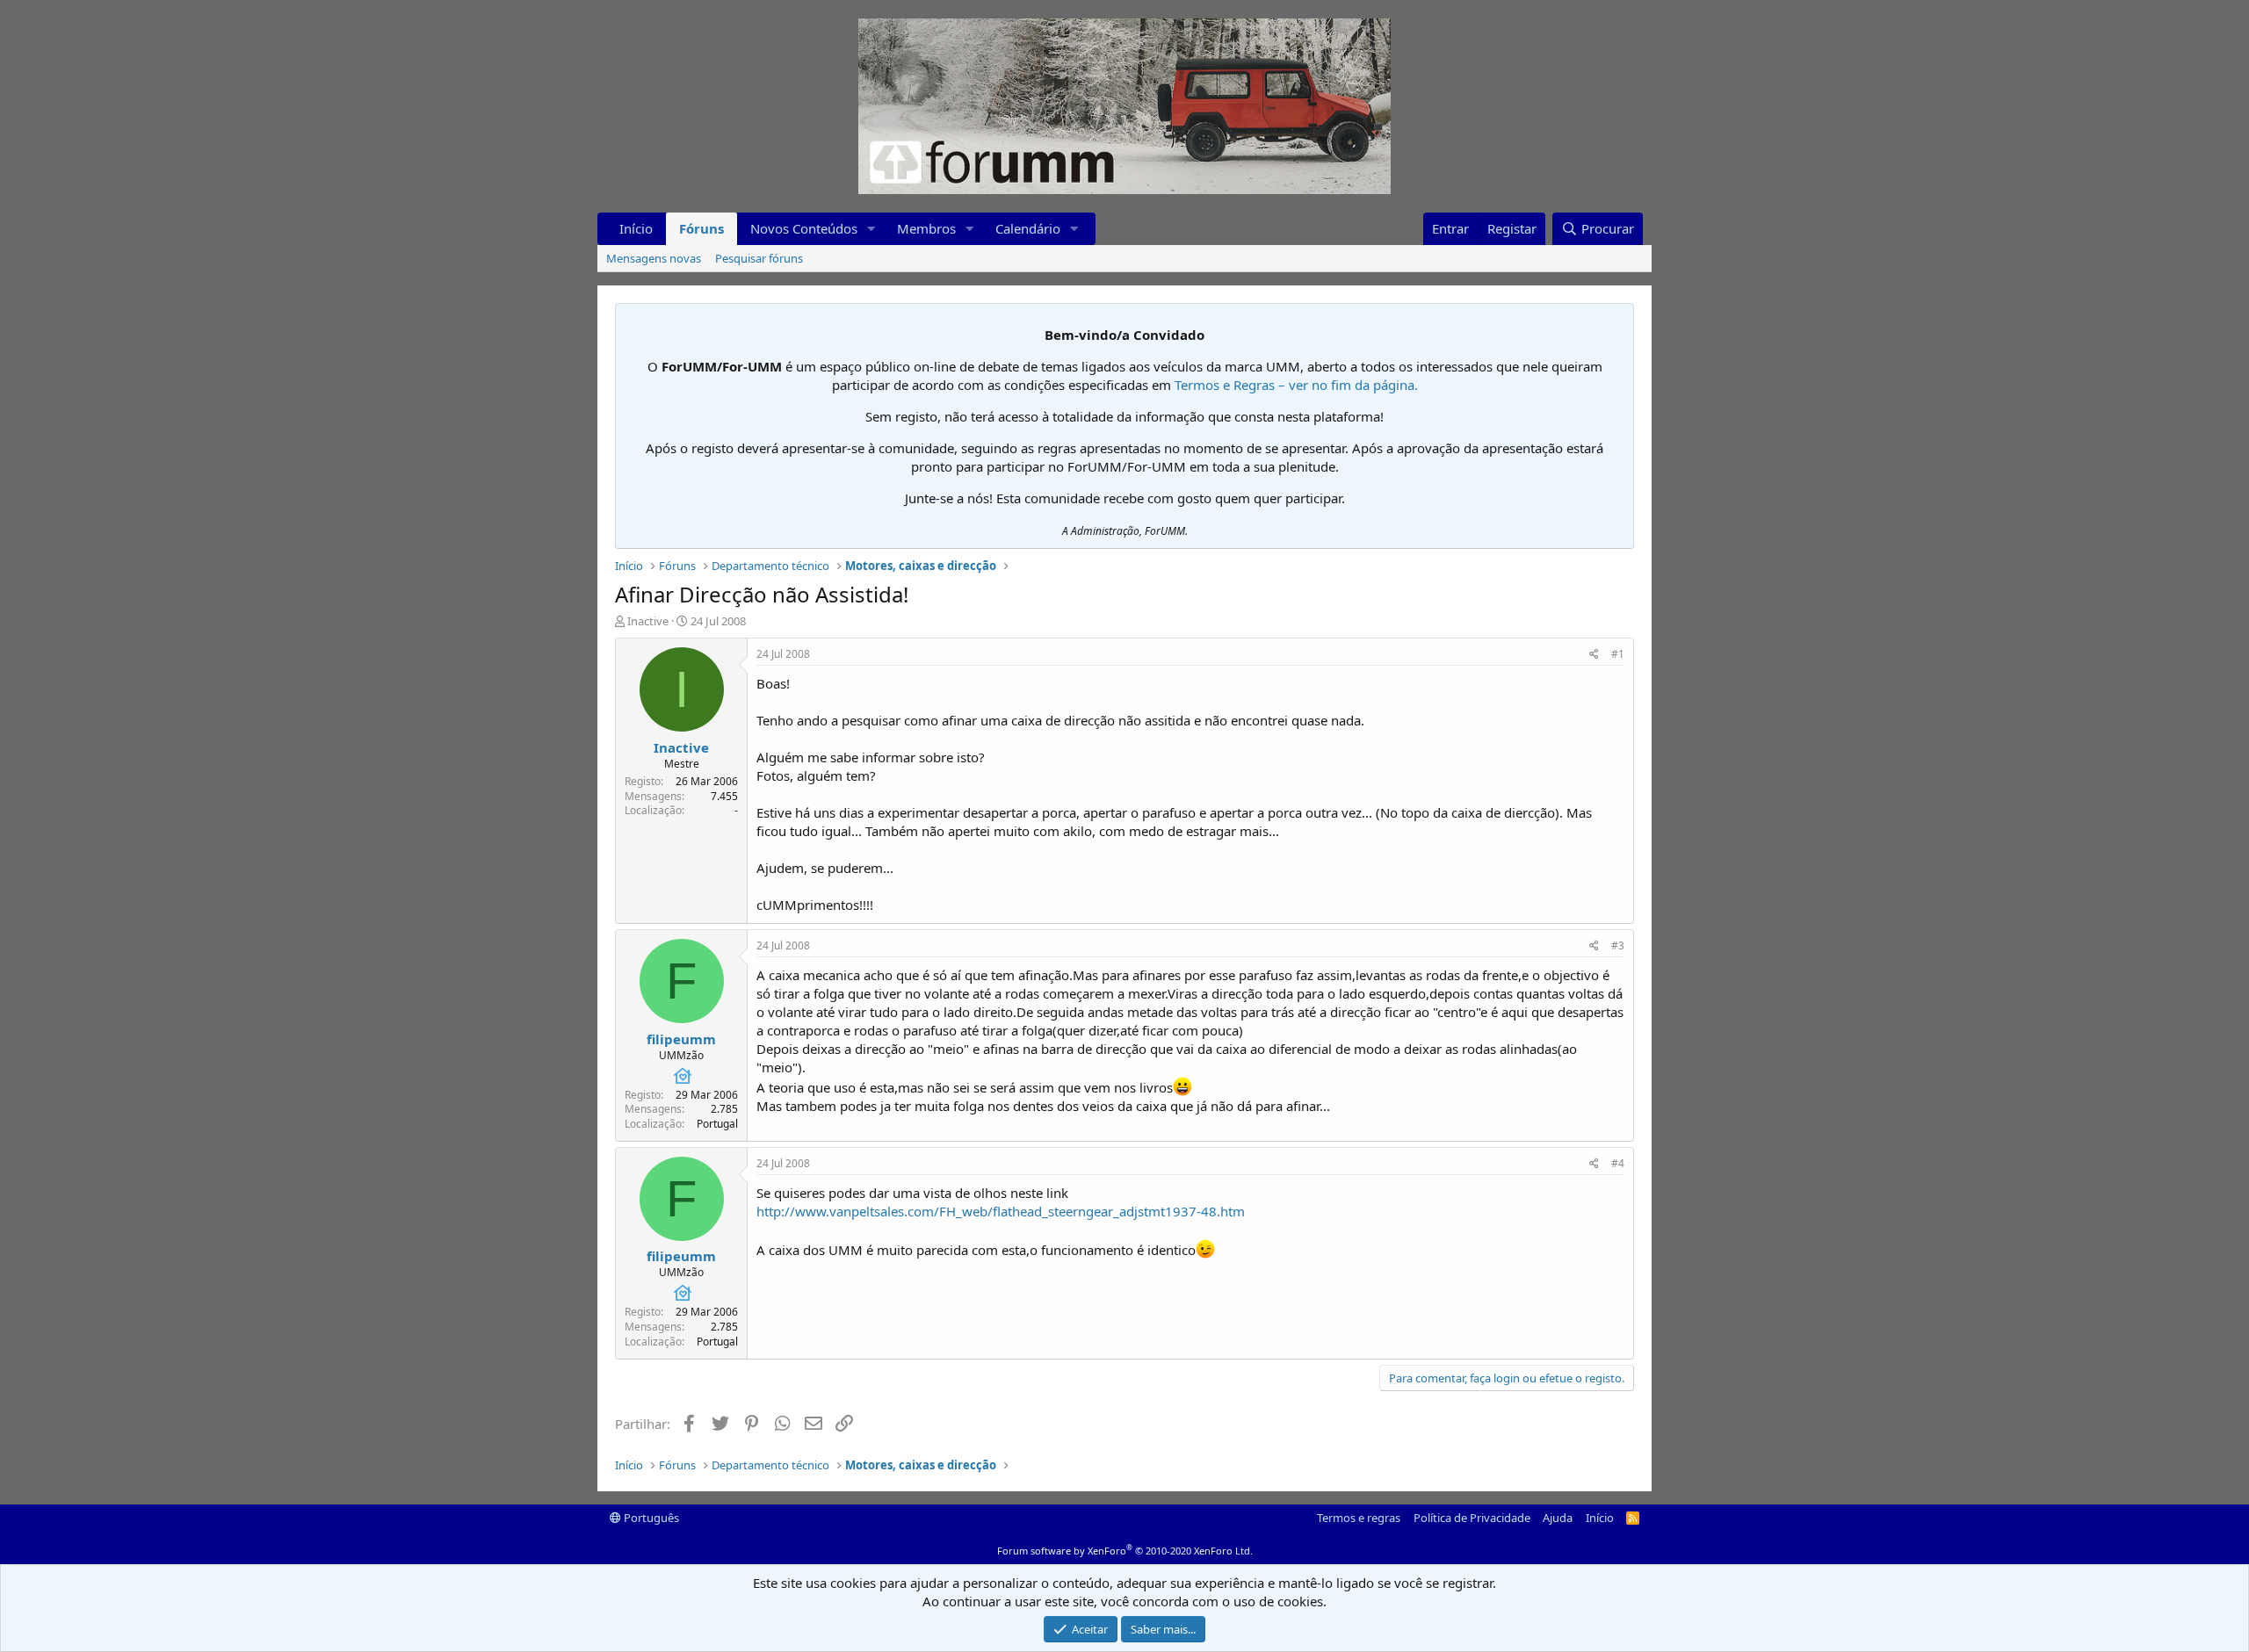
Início (636, 228)
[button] (871, 229)
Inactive (648, 621)
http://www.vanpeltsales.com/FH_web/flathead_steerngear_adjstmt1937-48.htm (1001, 1211)
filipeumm (681, 1039)
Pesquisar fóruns (759, 258)
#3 (1618, 945)
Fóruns (701, 228)
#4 (1618, 1163)
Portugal (717, 1124)
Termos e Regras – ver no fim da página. (1296, 385)
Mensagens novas (654, 258)
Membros (926, 228)
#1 (1618, 654)
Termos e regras (1359, 1518)
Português (650, 1518)
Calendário (1028, 228)
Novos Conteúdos (804, 228)
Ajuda (1558, 1518)
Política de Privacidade (1472, 1518)
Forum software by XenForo (1125, 1551)
